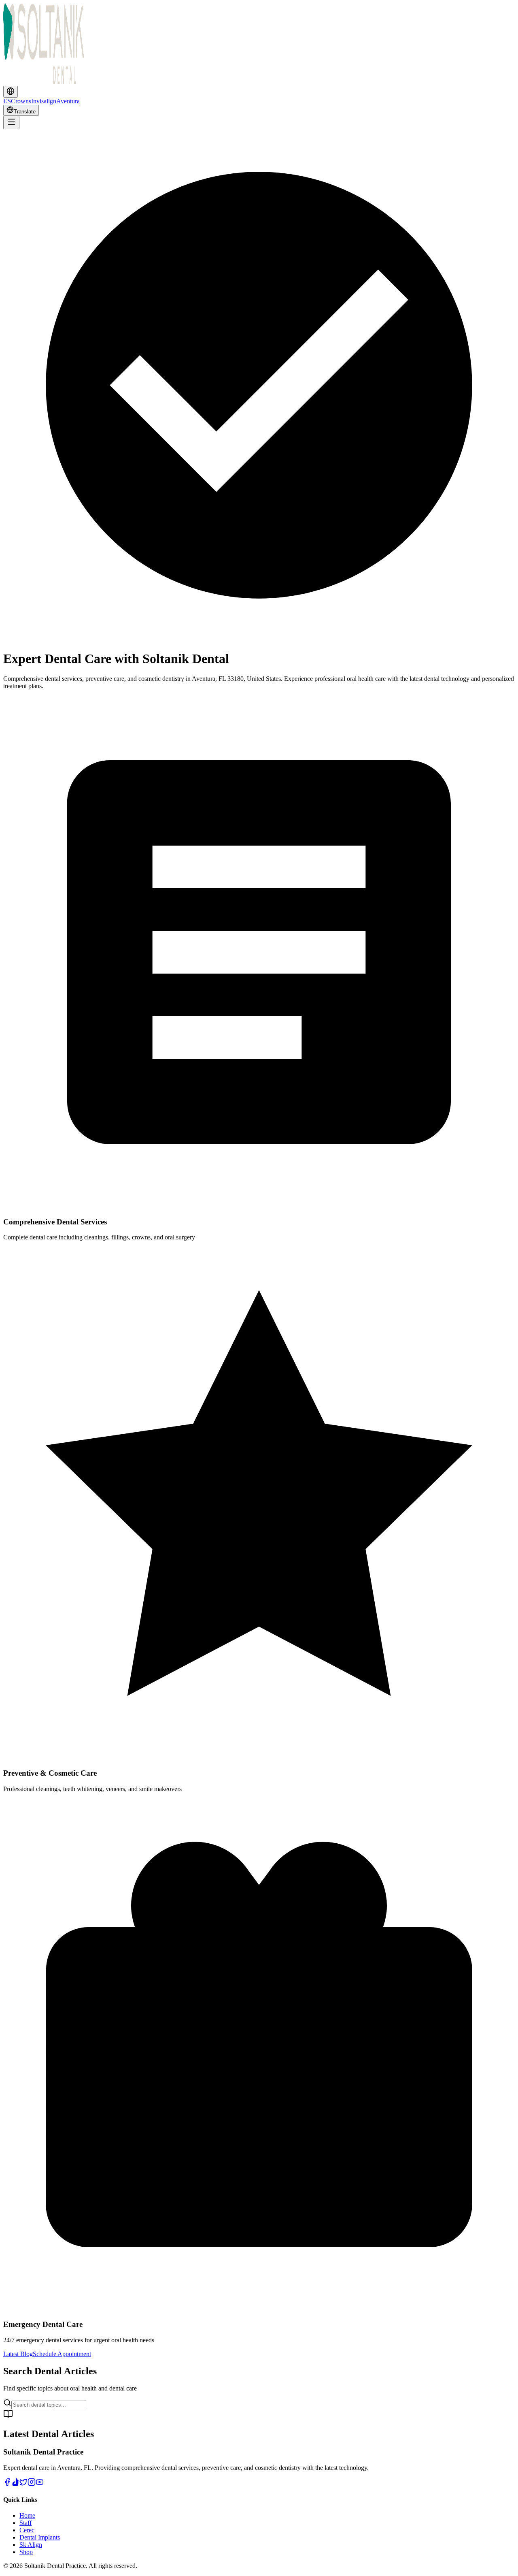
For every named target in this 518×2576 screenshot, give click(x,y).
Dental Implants (40, 2537)
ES (7, 101)
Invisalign (44, 101)
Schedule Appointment (62, 2354)
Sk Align (31, 2545)
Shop (26, 2552)
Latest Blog (18, 2354)
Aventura (68, 101)
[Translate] (11, 92)
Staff (25, 2523)
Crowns (21, 101)
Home (27, 2515)
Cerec (27, 2530)
